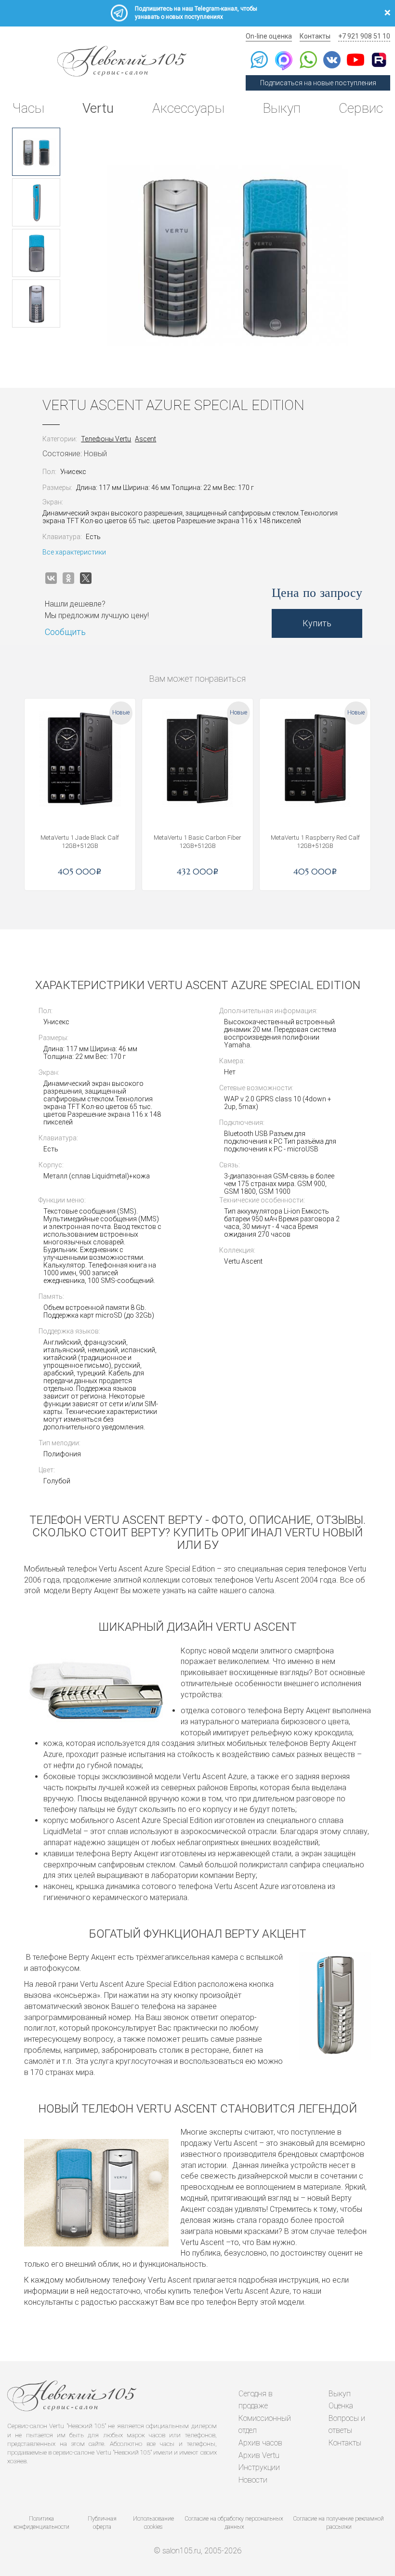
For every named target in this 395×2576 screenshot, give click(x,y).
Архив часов (260, 2443)
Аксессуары (188, 108)
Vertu (98, 108)
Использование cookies (153, 2523)
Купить (317, 623)
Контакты (315, 36)
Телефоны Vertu (106, 439)
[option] (36, 152)
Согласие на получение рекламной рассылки (339, 2523)
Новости (253, 2480)
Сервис (361, 108)
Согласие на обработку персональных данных (234, 2523)
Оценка (341, 2406)
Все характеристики (74, 552)
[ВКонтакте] (51, 578)
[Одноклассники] (68, 578)
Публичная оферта (102, 2523)
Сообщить (65, 632)
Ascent (145, 439)
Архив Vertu (259, 2455)
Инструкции (259, 2467)
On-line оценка (269, 36)
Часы (28, 108)
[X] (86, 578)
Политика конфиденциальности (41, 2523)
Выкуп (282, 108)
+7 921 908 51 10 (364, 36)
